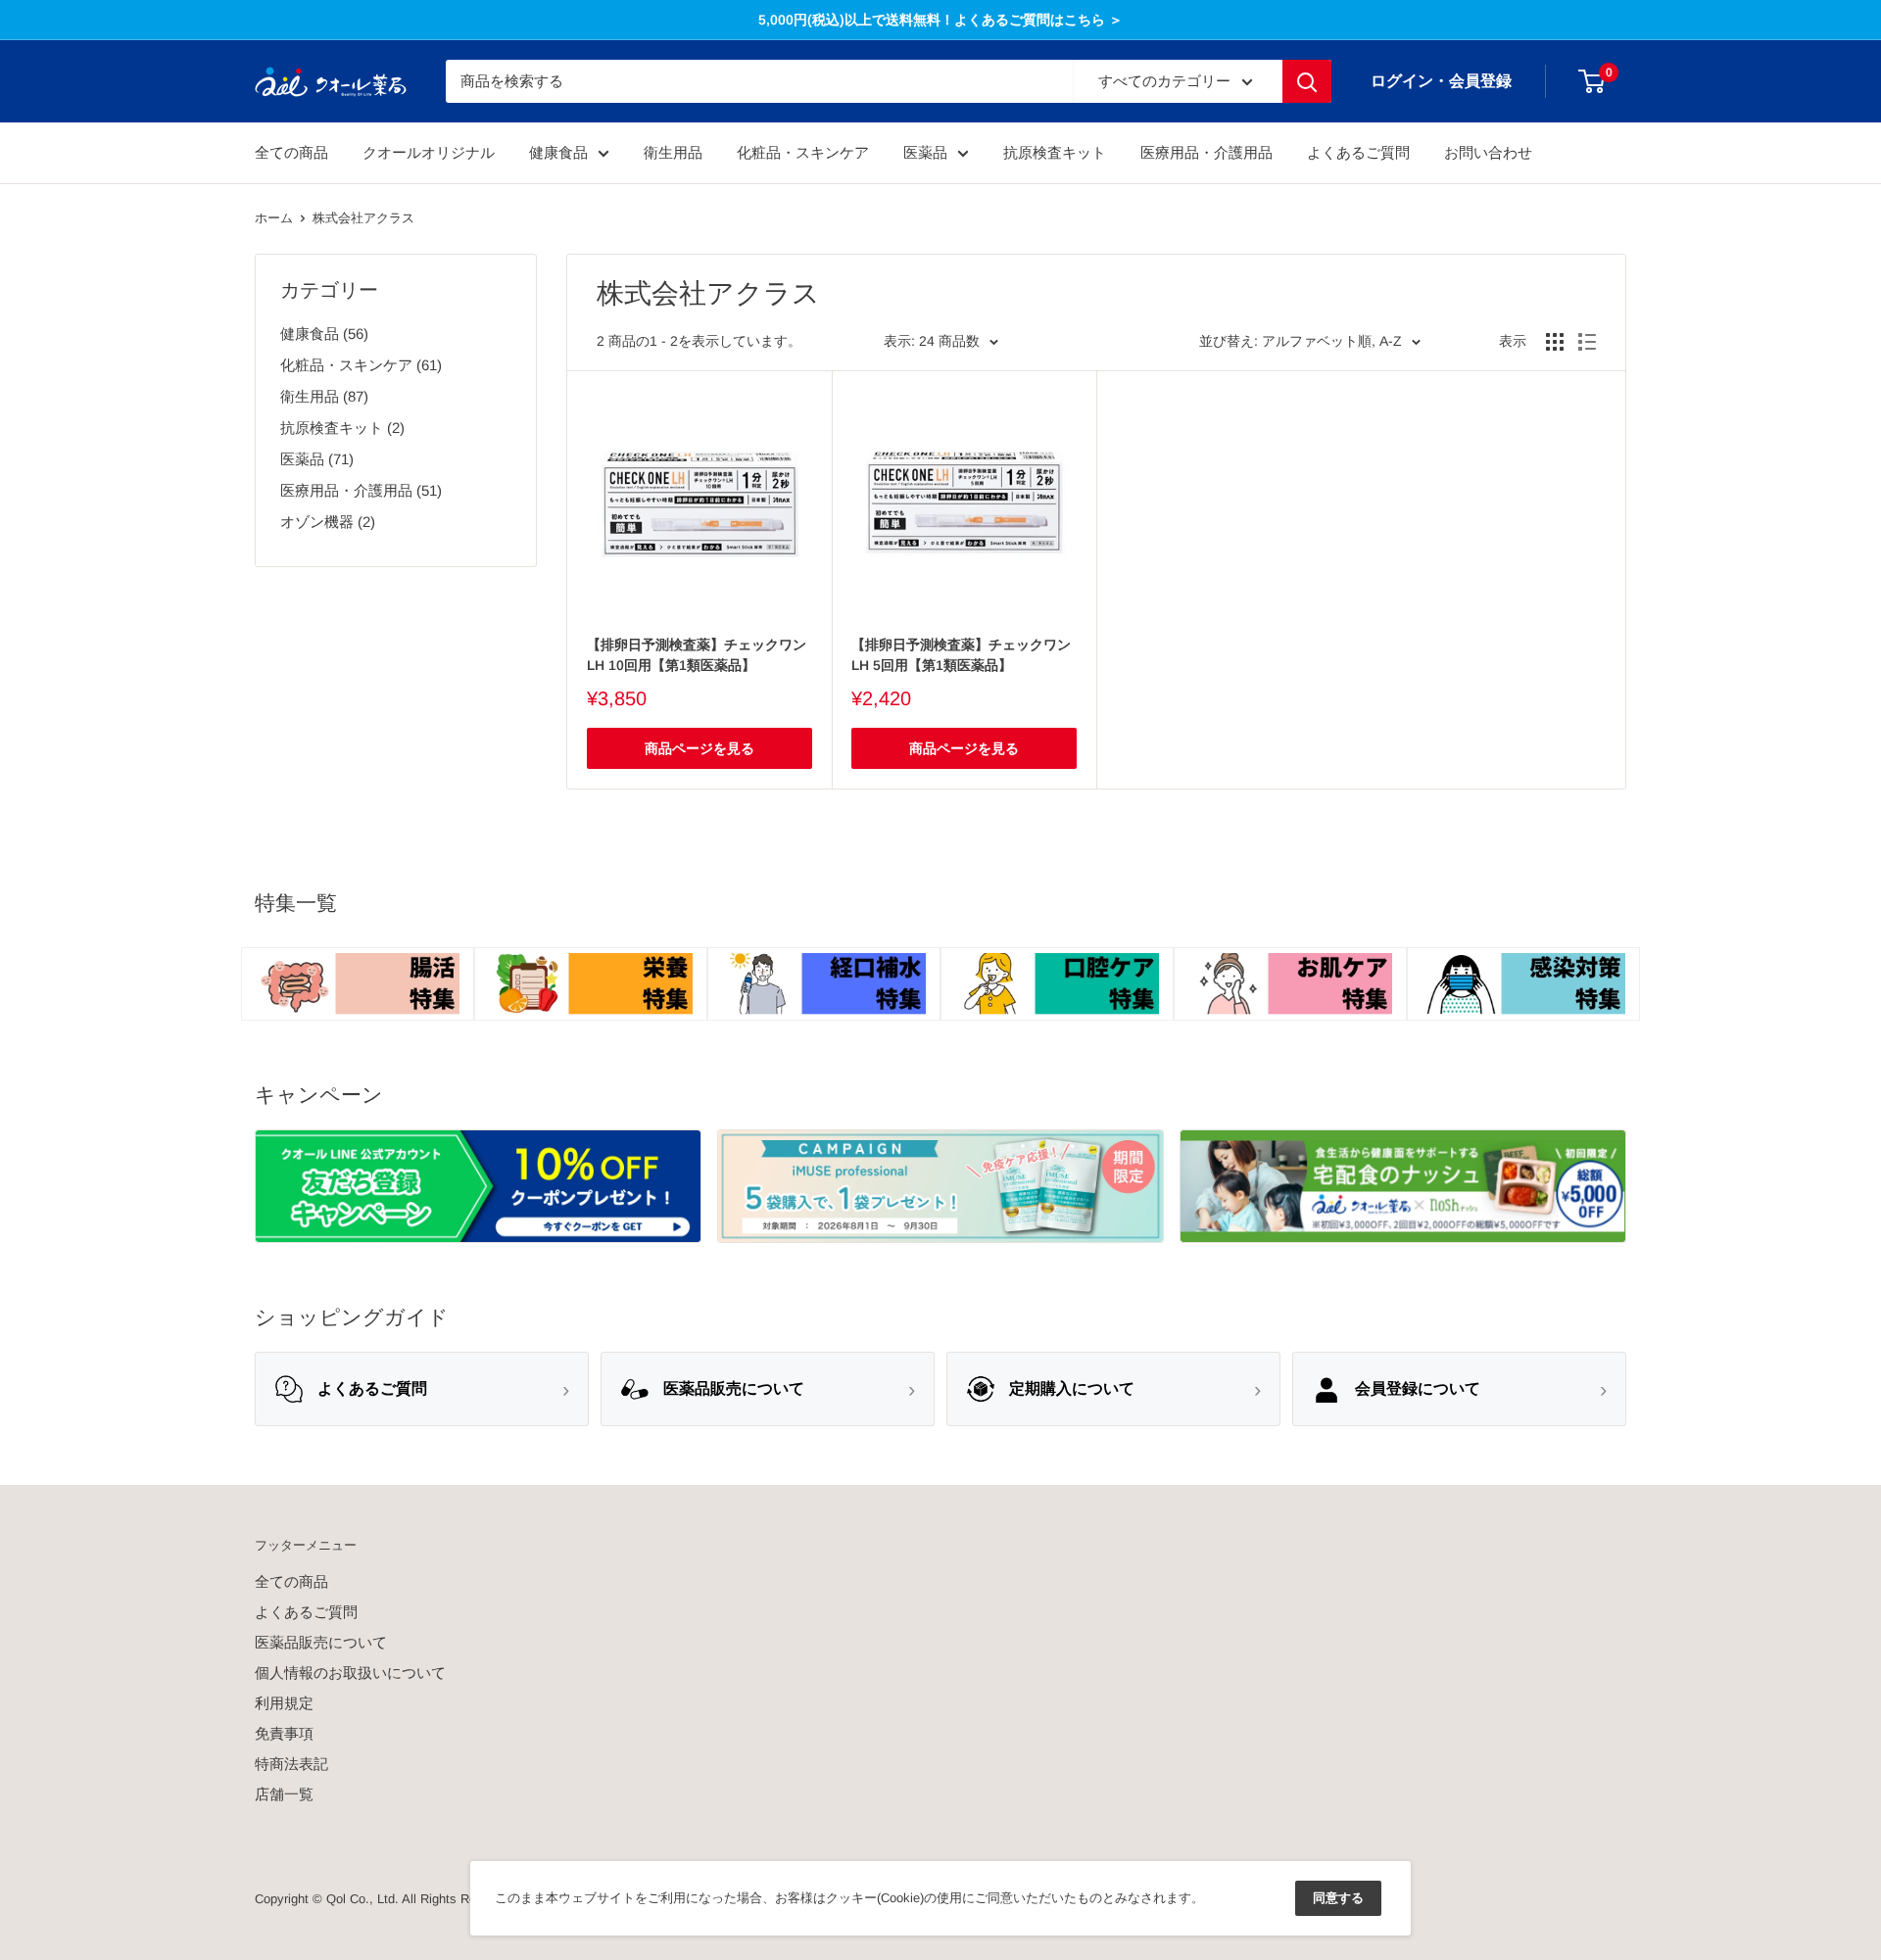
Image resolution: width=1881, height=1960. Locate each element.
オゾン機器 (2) (328, 522)
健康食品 (558, 152)
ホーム (274, 218)
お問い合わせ (1488, 152)
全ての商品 (291, 152)
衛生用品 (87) (324, 396)
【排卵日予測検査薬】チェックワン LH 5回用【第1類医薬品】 (961, 655)
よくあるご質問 (1358, 152)
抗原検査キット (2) (342, 428)
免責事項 (284, 1733)
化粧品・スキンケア (803, 152)
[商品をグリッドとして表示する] (1555, 342)
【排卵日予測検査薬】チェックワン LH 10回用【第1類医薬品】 (697, 655)
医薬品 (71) (317, 459)
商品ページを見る (699, 748)
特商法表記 (291, 1764)
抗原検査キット (1055, 152)
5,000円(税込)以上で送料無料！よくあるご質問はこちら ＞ (940, 20)
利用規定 (284, 1703)
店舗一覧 (284, 1794)
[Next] (1626, 965)
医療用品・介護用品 (1206, 152)
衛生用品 (673, 152)
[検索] (1307, 81)
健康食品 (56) (324, 334)
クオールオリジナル (429, 152)
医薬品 (925, 152)
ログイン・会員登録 (1441, 81)
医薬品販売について (321, 1642)
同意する (1338, 1898)
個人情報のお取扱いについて (350, 1673)
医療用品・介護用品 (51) (361, 490)
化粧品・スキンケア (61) (361, 365)
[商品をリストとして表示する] (1587, 342)
